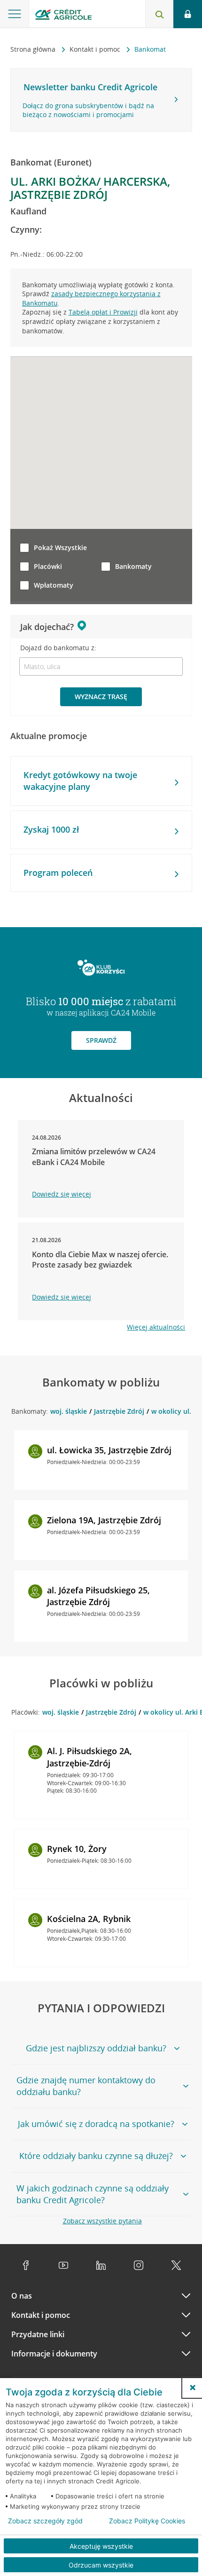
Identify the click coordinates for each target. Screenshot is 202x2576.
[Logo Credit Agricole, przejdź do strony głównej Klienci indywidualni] (63, 16)
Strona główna (34, 49)
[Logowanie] (188, 14)
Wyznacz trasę (101, 697)
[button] (193, 2387)
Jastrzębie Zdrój (119, 1411)
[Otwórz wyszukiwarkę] (159, 14)
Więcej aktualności (156, 1327)
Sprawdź (101, 1040)
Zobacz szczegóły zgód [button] (45, 2521)
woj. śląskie (69, 1411)
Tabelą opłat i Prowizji (103, 312)
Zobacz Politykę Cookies (147, 2521)
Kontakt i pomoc (96, 49)
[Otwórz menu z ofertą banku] (15, 14)
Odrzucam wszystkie (101, 2565)
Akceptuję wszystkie (101, 2546)
